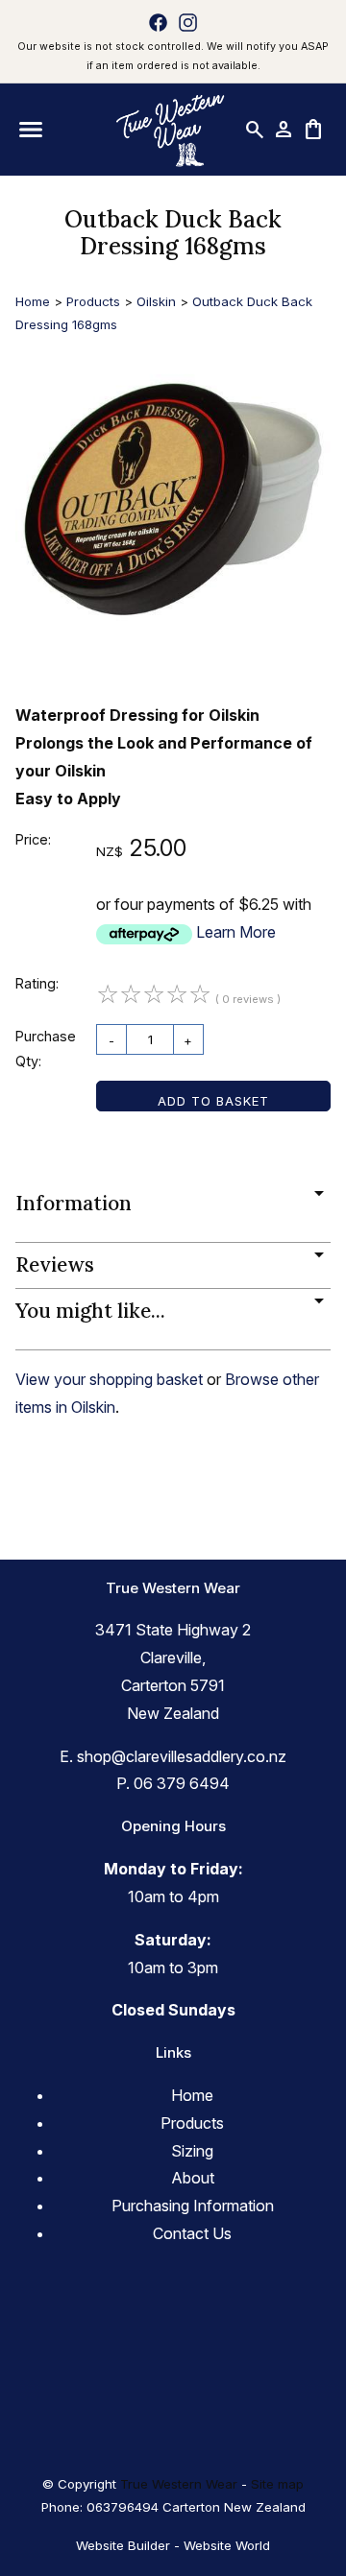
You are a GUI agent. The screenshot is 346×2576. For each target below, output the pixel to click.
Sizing (192, 2151)
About (193, 2178)
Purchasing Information (193, 2206)
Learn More (236, 932)
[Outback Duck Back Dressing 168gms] (173, 650)
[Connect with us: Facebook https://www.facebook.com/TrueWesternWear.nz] (158, 22)
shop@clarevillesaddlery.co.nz (182, 1756)
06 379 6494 (182, 1783)
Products (93, 301)
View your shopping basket (109, 1379)
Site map (277, 2484)
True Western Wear (179, 2484)
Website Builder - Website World (173, 2545)
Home (33, 301)
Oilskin (156, 301)
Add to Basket (213, 1101)
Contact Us (192, 2233)
